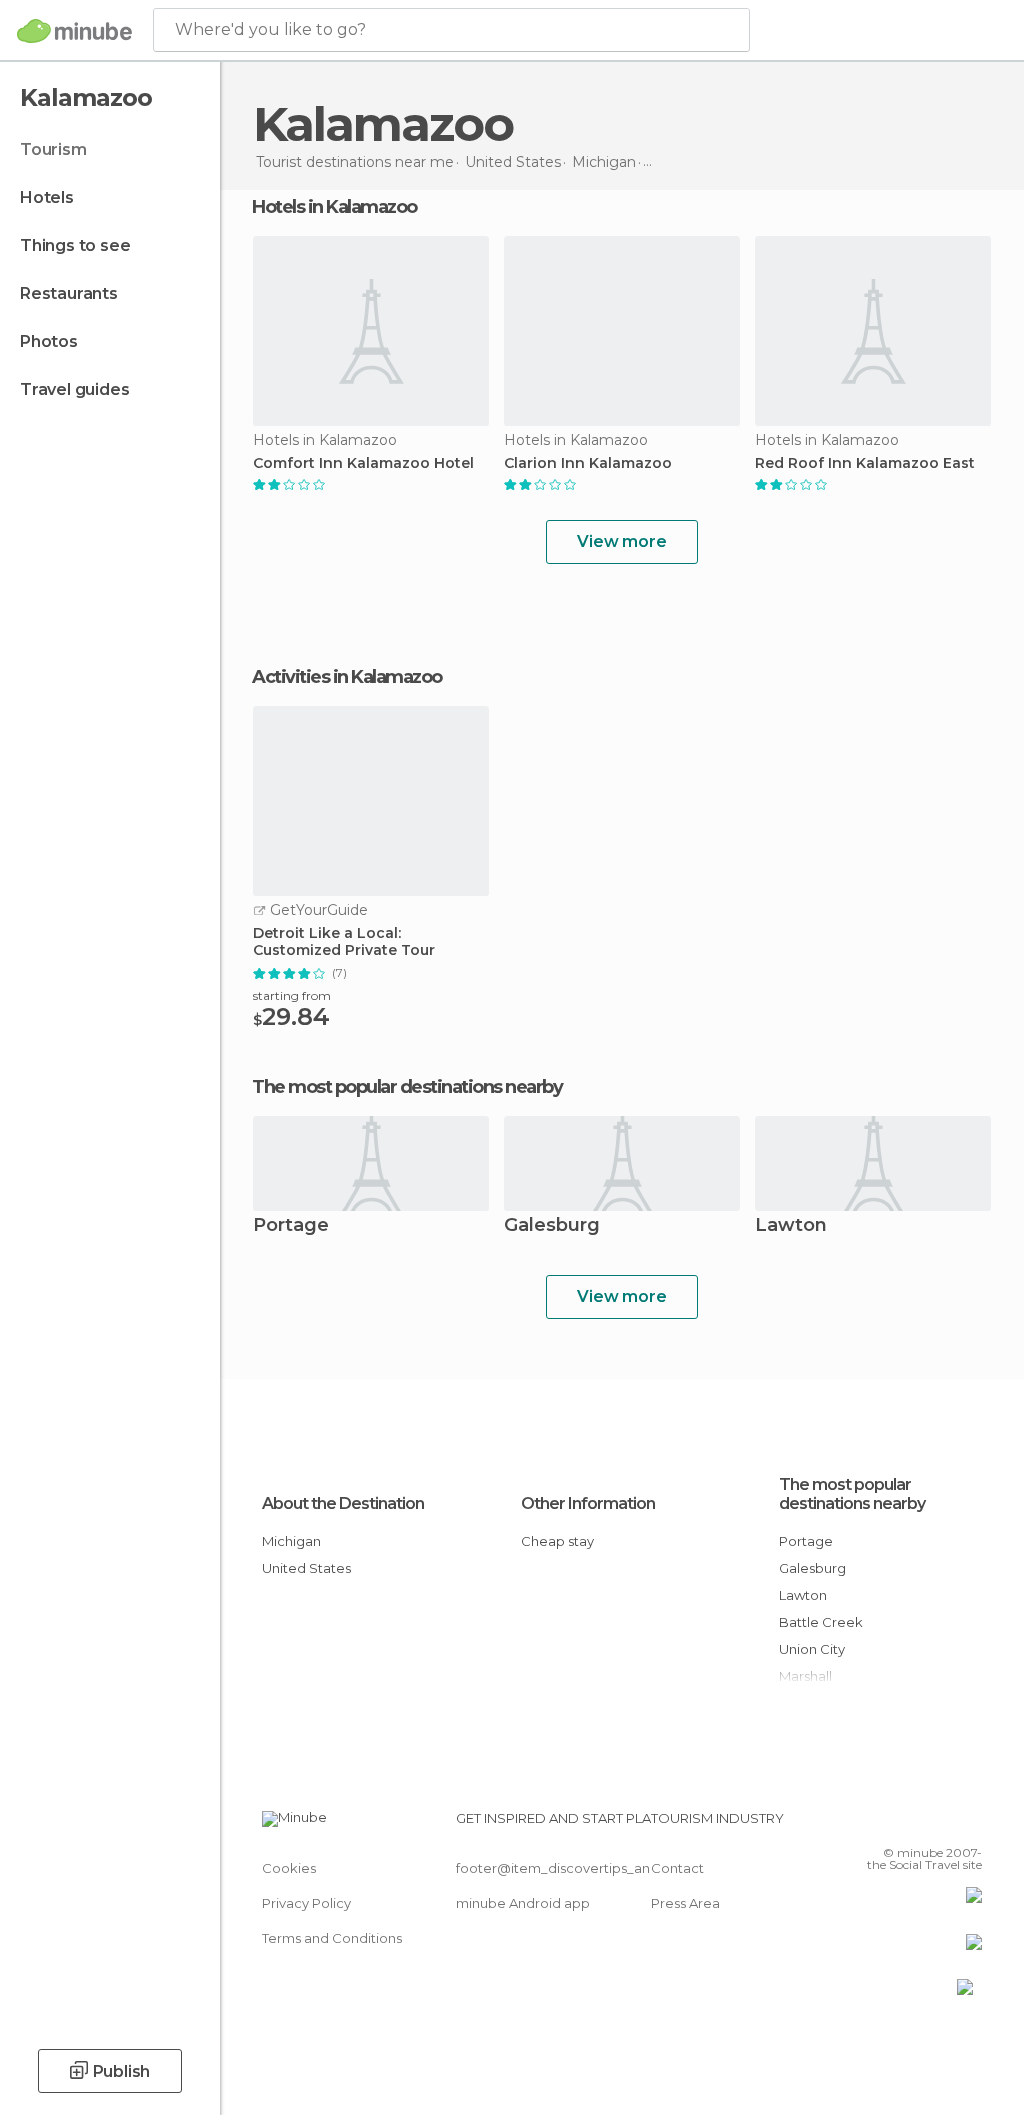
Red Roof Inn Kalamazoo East (865, 463)
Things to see (75, 245)
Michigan (291, 1541)
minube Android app (523, 1903)
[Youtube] (969, 1824)
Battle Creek (821, 1622)
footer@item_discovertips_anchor (568, 1868)
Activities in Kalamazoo (347, 677)
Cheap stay (557, 1541)
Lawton (791, 1226)
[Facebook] (891, 1824)
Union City (812, 1649)
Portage (291, 1226)
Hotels (47, 197)
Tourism (53, 149)
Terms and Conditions (332, 1938)
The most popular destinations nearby (407, 1087)
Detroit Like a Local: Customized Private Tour (344, 942)
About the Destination (343, 1503)
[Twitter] (917, 1824)
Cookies (289, 1868)
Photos (49, 341)
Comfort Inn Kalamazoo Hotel (363, 463)
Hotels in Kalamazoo (334, 207)
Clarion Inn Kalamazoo (588, 463)
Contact (677, 1868)
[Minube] (74, 31)
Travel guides (74, 389)
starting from (292, 995)
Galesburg (552, 1226)
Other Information (588, 1503)
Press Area (685, 1903)
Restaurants (69, 293)
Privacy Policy (306, 1903)
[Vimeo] (943, 1824)
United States (306, 1568)
